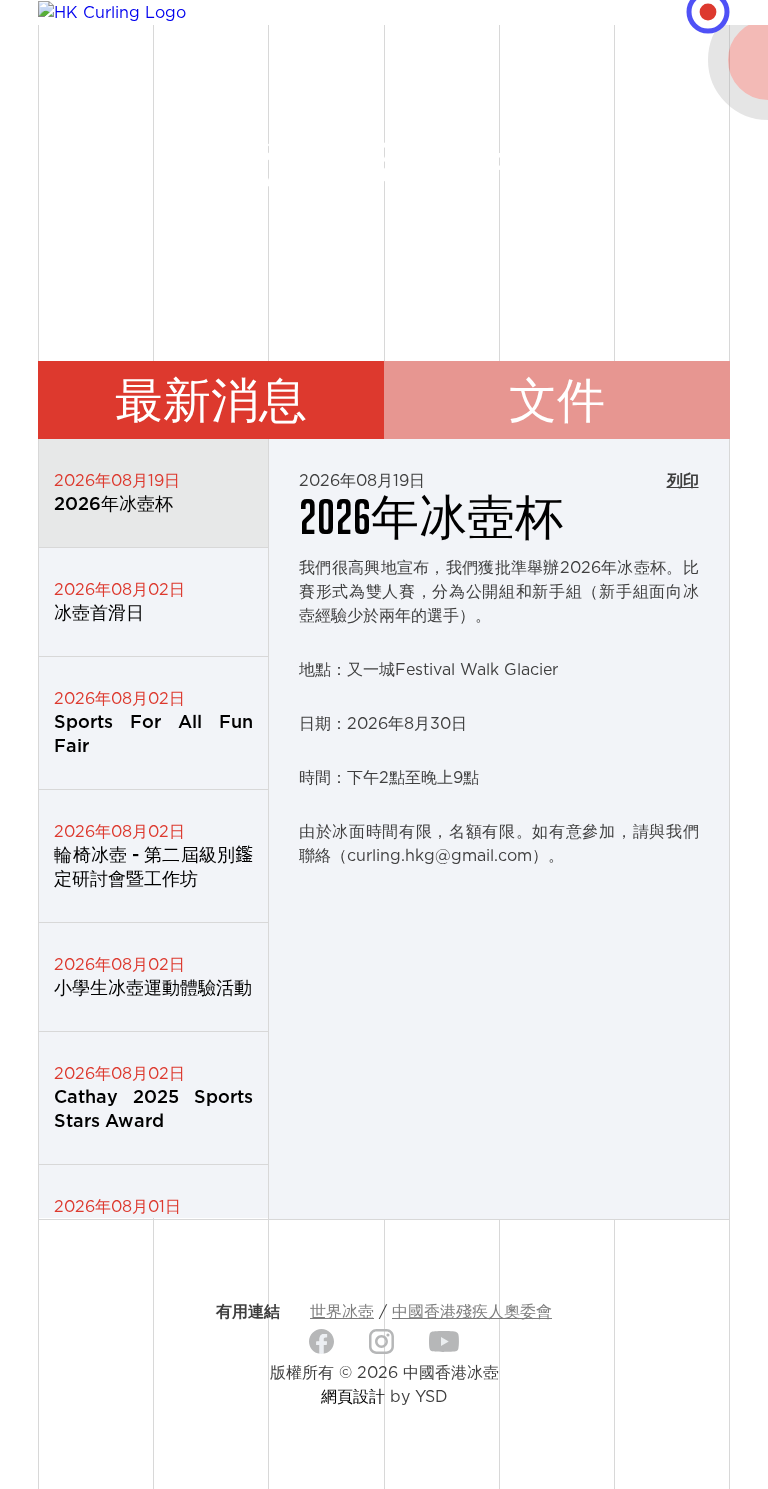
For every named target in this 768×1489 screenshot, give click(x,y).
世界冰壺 (342, 1312)
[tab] (211, 400)
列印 (683, 481)
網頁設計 (353, 1397)
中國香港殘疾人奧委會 (472, 1312)
